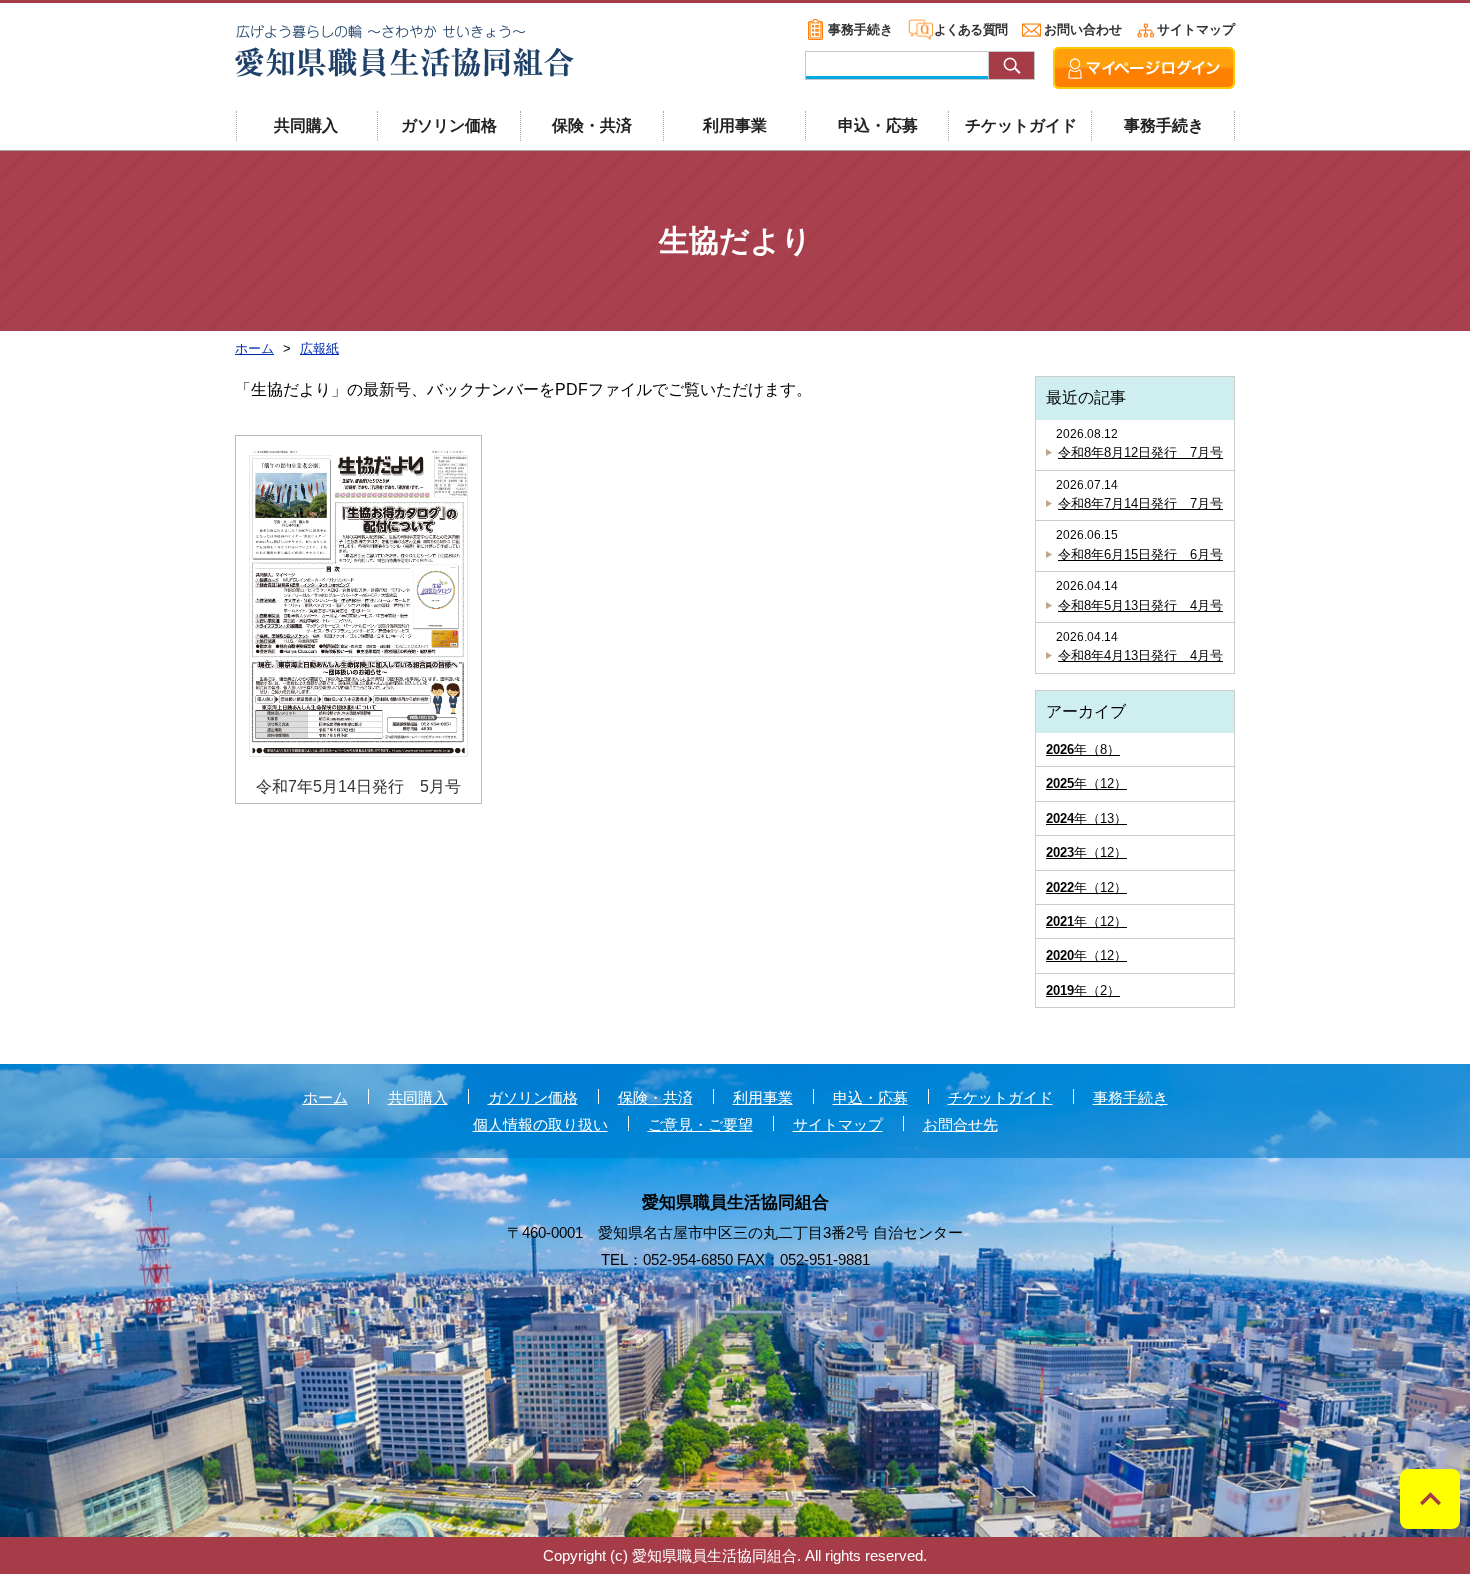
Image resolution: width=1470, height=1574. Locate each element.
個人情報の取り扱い (540, 1124)
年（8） (1083, 749)
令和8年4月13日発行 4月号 (1140, 655)
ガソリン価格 (449, 125)
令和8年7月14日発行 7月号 (1140, 503)
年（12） (1086, 783)
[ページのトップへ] (1430, 1499)
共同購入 (306, 125)
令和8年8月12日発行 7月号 (1140, 452)
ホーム (325, 1097)
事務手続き (860, 29)
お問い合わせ (1083, 29)
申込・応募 (878, 125)
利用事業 (735, 125)
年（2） (1083, 990)
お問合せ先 (960, 1124)
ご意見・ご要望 (700, 1124)
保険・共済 (592, 125)
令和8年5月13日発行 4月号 (1140, 605)
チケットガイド (1021, 125)
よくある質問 (970, 29)
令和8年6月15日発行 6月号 (1140, 554)
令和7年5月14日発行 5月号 (358, 786)
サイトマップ (1196, 29)
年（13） (1086, 818)
